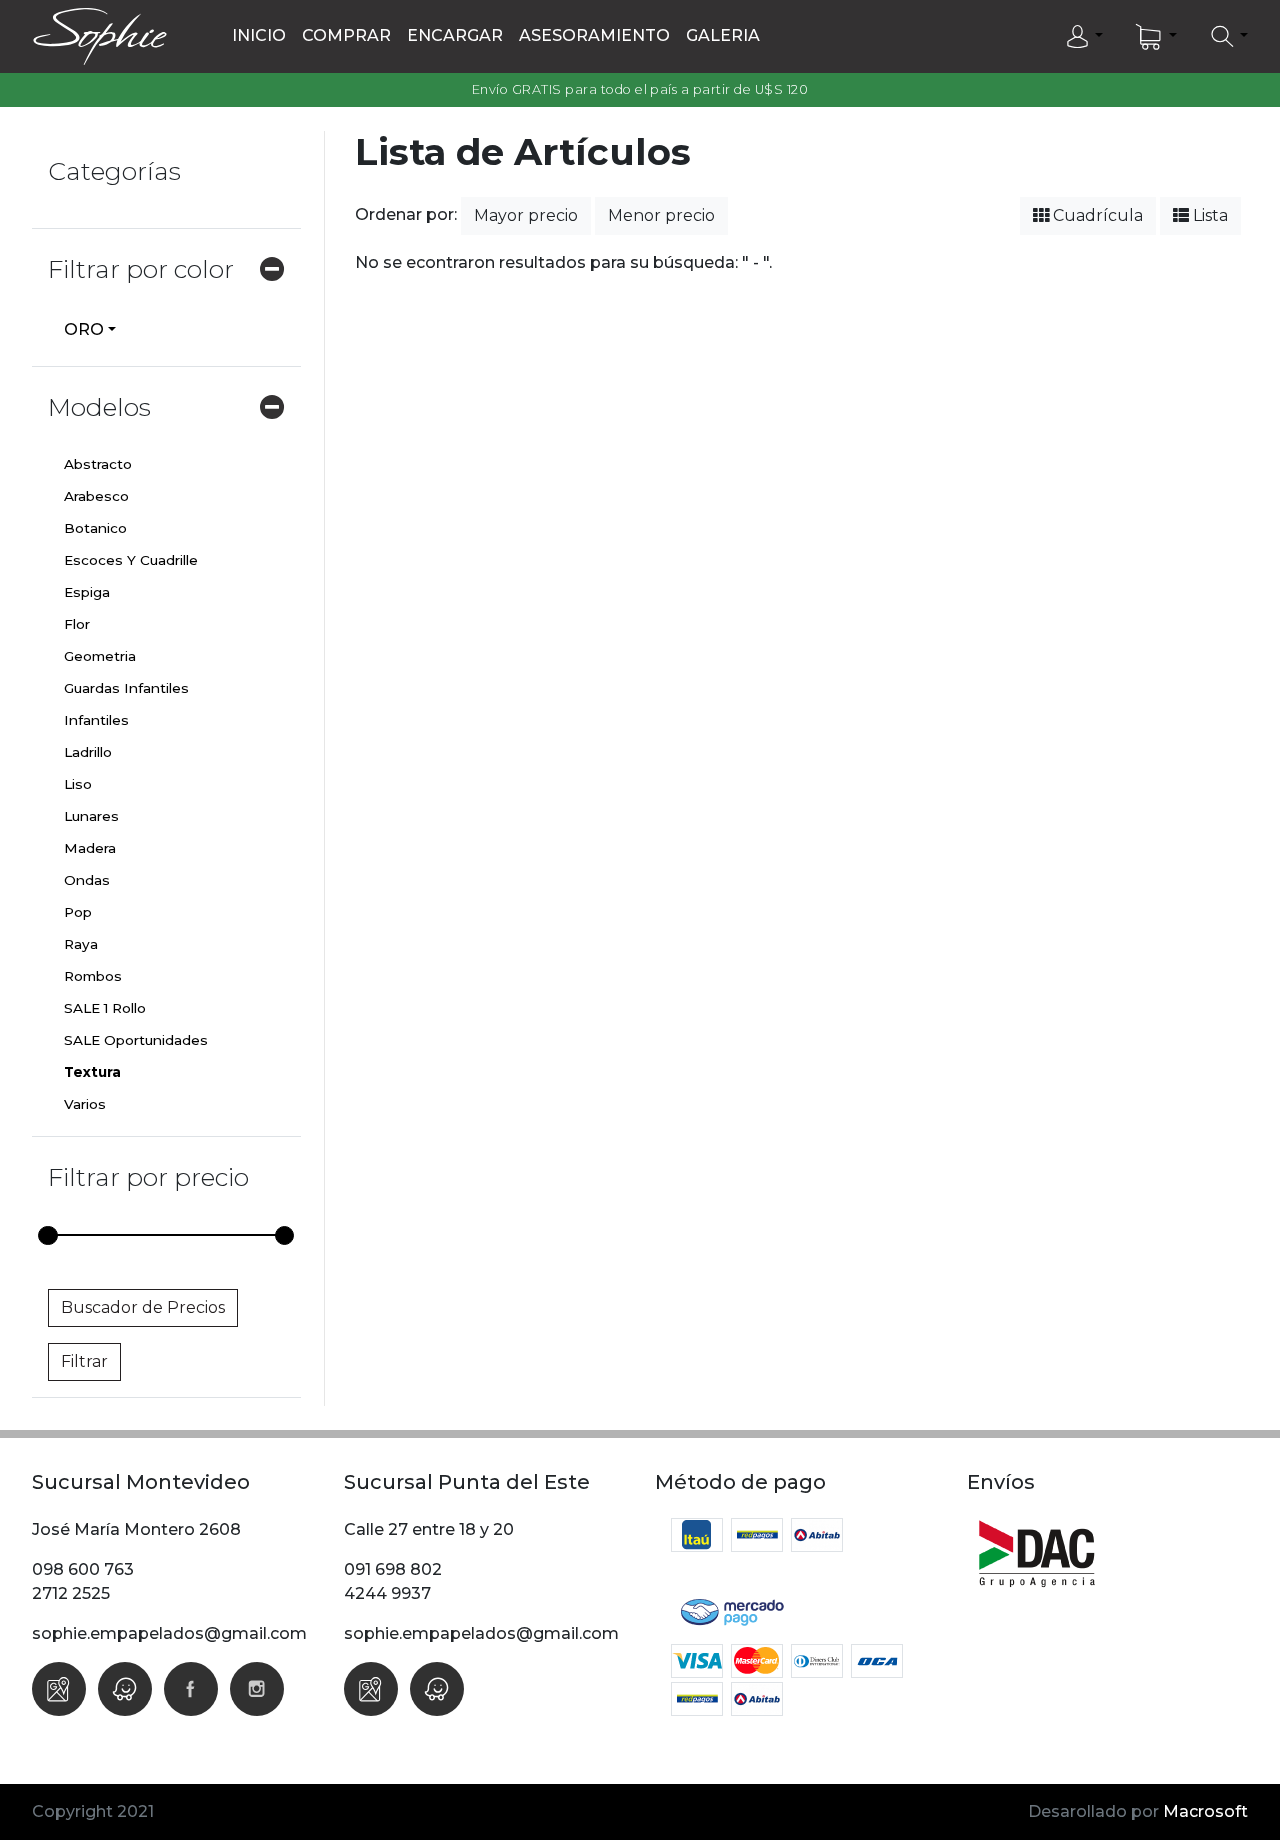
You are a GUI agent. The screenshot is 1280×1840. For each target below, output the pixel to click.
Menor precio (661, 215)
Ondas (87, 880)
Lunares (91, 816)
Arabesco (96, 496)
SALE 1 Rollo (105, 1008)
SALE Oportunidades (136, 1040)
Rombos (93, 976)
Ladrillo (88, 752)
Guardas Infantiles (126, 688)
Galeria (723, 35)
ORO (84, 329)
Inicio (259, 35)
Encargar (455, 35)
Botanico (95, 528)
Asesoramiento (594, 35)
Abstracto (98, 464)
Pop (78, 912)
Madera (90, 848)
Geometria (100, 656)
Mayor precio (526, 215)
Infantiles (96, 720)
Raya (81, 944)
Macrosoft (1205, 1811)
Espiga (87, 592)
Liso (78, 784)
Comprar (346, 35)
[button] (1083, 37)
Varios (85, 1104)
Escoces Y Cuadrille (131, 560)
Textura (92, 1072)
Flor (77, 624)
